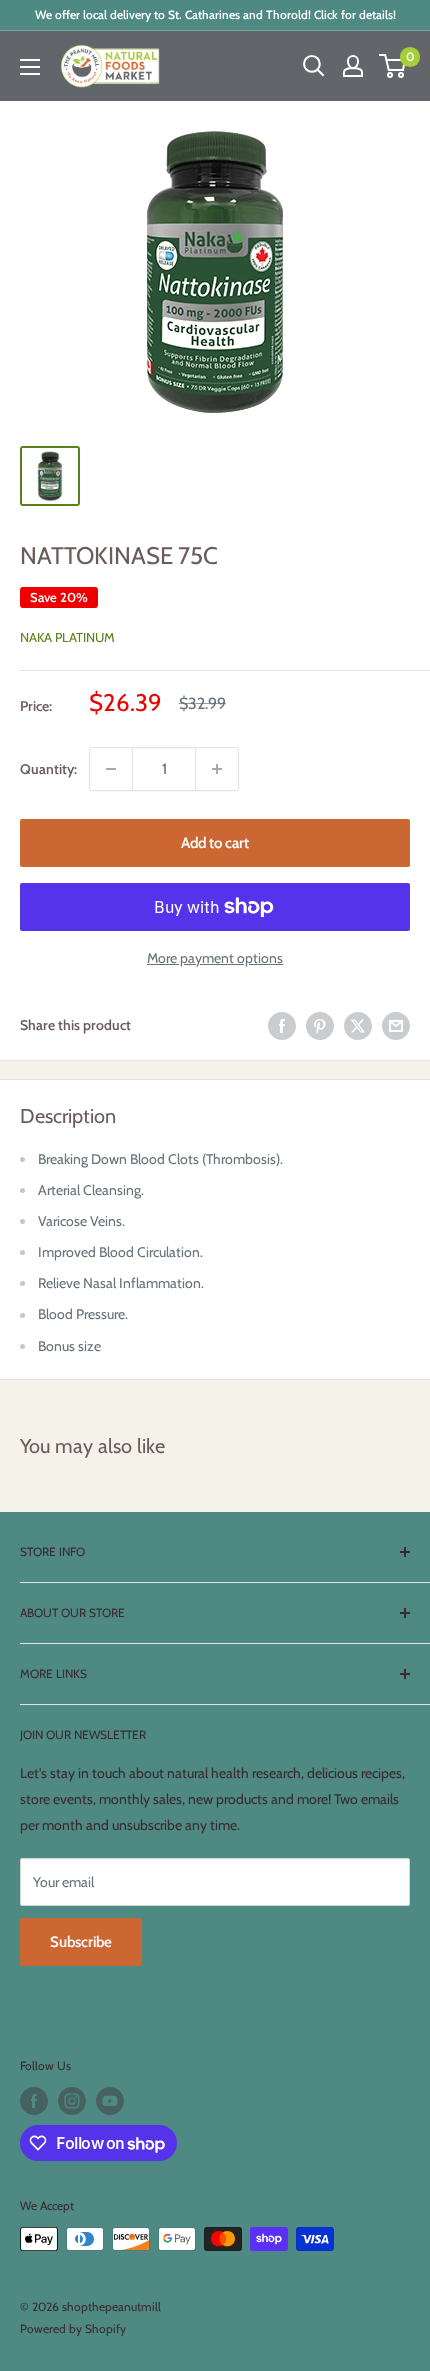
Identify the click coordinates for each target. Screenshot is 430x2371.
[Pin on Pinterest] (320, 1025)
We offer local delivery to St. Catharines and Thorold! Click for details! (215, 14)
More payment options (215, 958)
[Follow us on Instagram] (72, 2101)
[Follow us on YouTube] (110, 2101)
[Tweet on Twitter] (358, 1025)
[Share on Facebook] (282, 1025)
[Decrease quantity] (111, 769)
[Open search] (314, 66)
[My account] (353, 66)
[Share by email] (396, 1025)
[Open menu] (30, 67)
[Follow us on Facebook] (34, 2101)
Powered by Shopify (73, 2328)
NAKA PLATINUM (67, 637)
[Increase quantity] (217, 769)
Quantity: (48, 769)
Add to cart (215, 843)
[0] (393, 66)
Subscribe (81, 1942)
